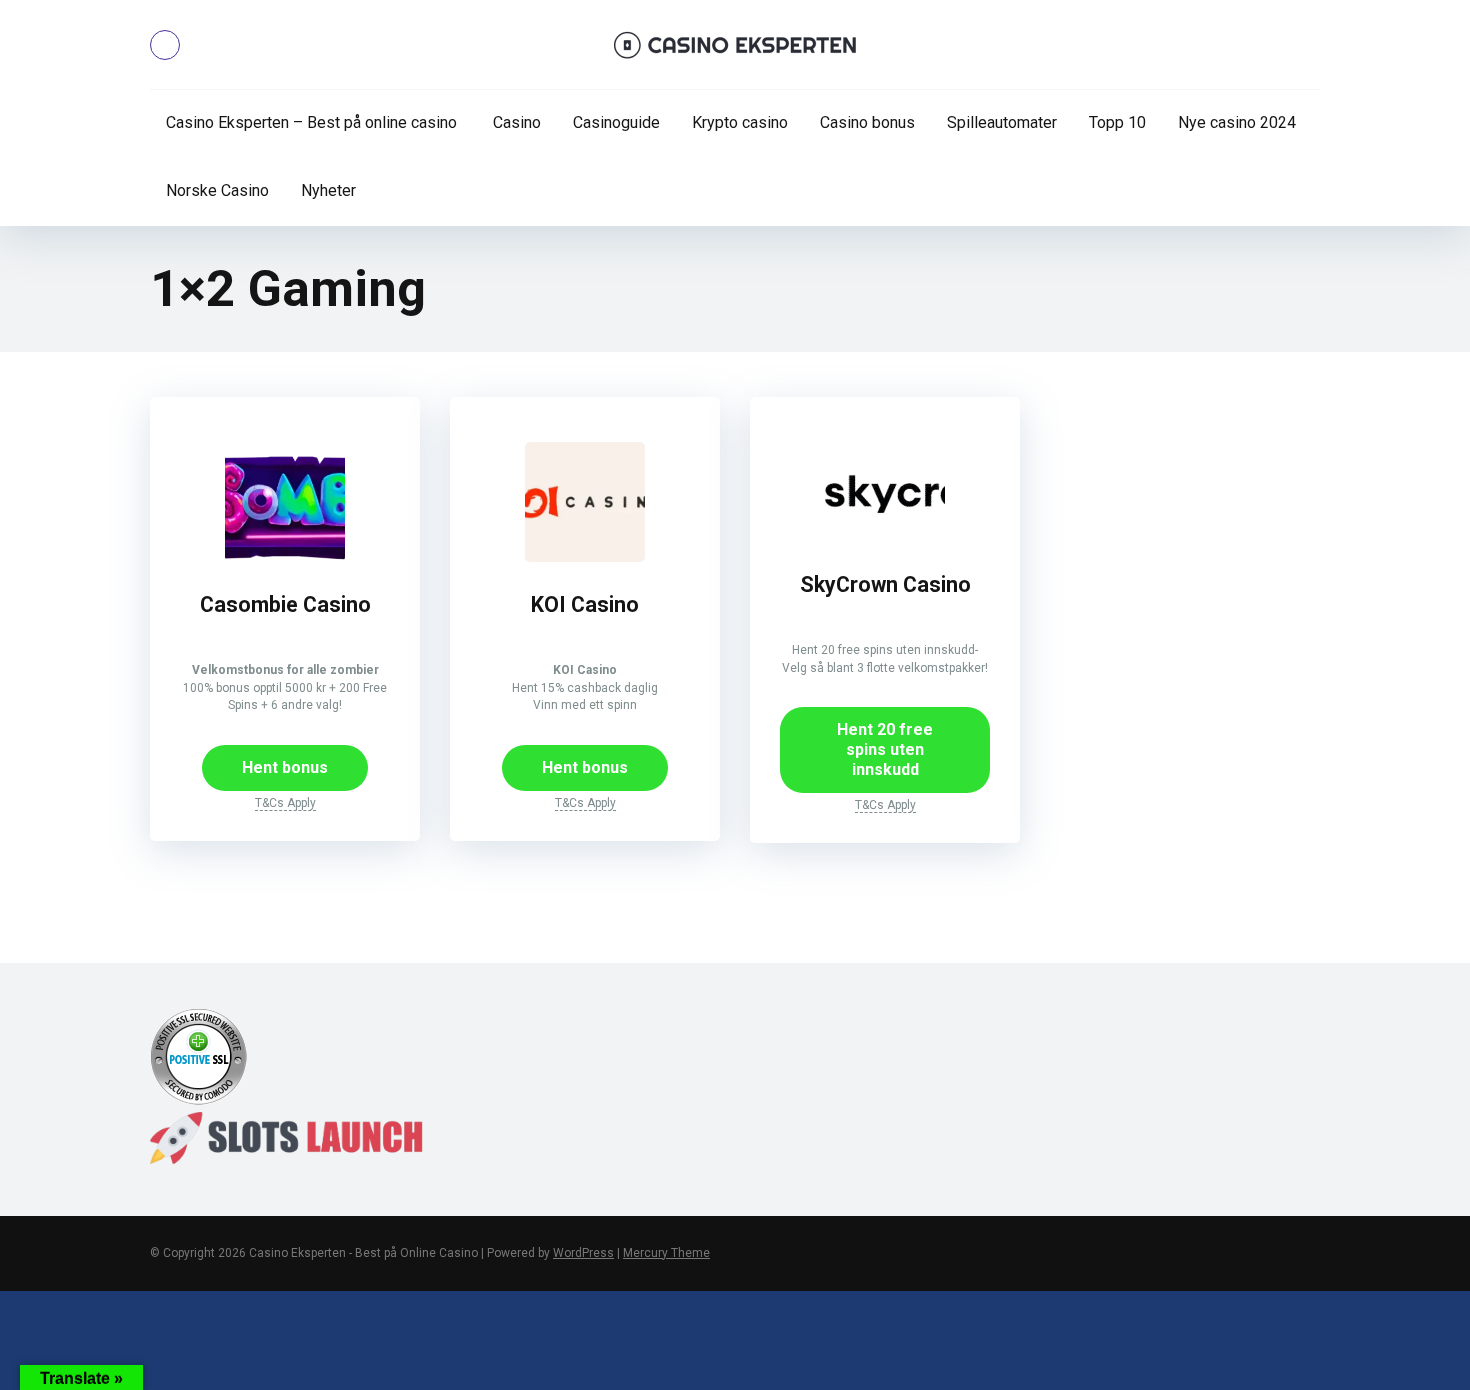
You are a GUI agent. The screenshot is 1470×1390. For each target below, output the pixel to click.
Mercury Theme (666, 1253)
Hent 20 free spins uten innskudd (885, 749)
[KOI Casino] (585, 556)
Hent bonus (285, 767)
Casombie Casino (285, 604)
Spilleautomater (1002, 122)
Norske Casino (217, 190)
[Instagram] (165, 45)
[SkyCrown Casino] (885, 536)
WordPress (583, 1253)
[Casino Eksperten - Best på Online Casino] (735, 45)
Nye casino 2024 (1237, 122)
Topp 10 (1117, 122)
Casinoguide (616, 122)
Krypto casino (740, 122)
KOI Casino (585, 604)
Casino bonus (867, 122)
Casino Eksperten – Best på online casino (311, 122)
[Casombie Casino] (285, 556)
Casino (515, 122)
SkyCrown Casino (885, 584)
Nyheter (328, 190)
